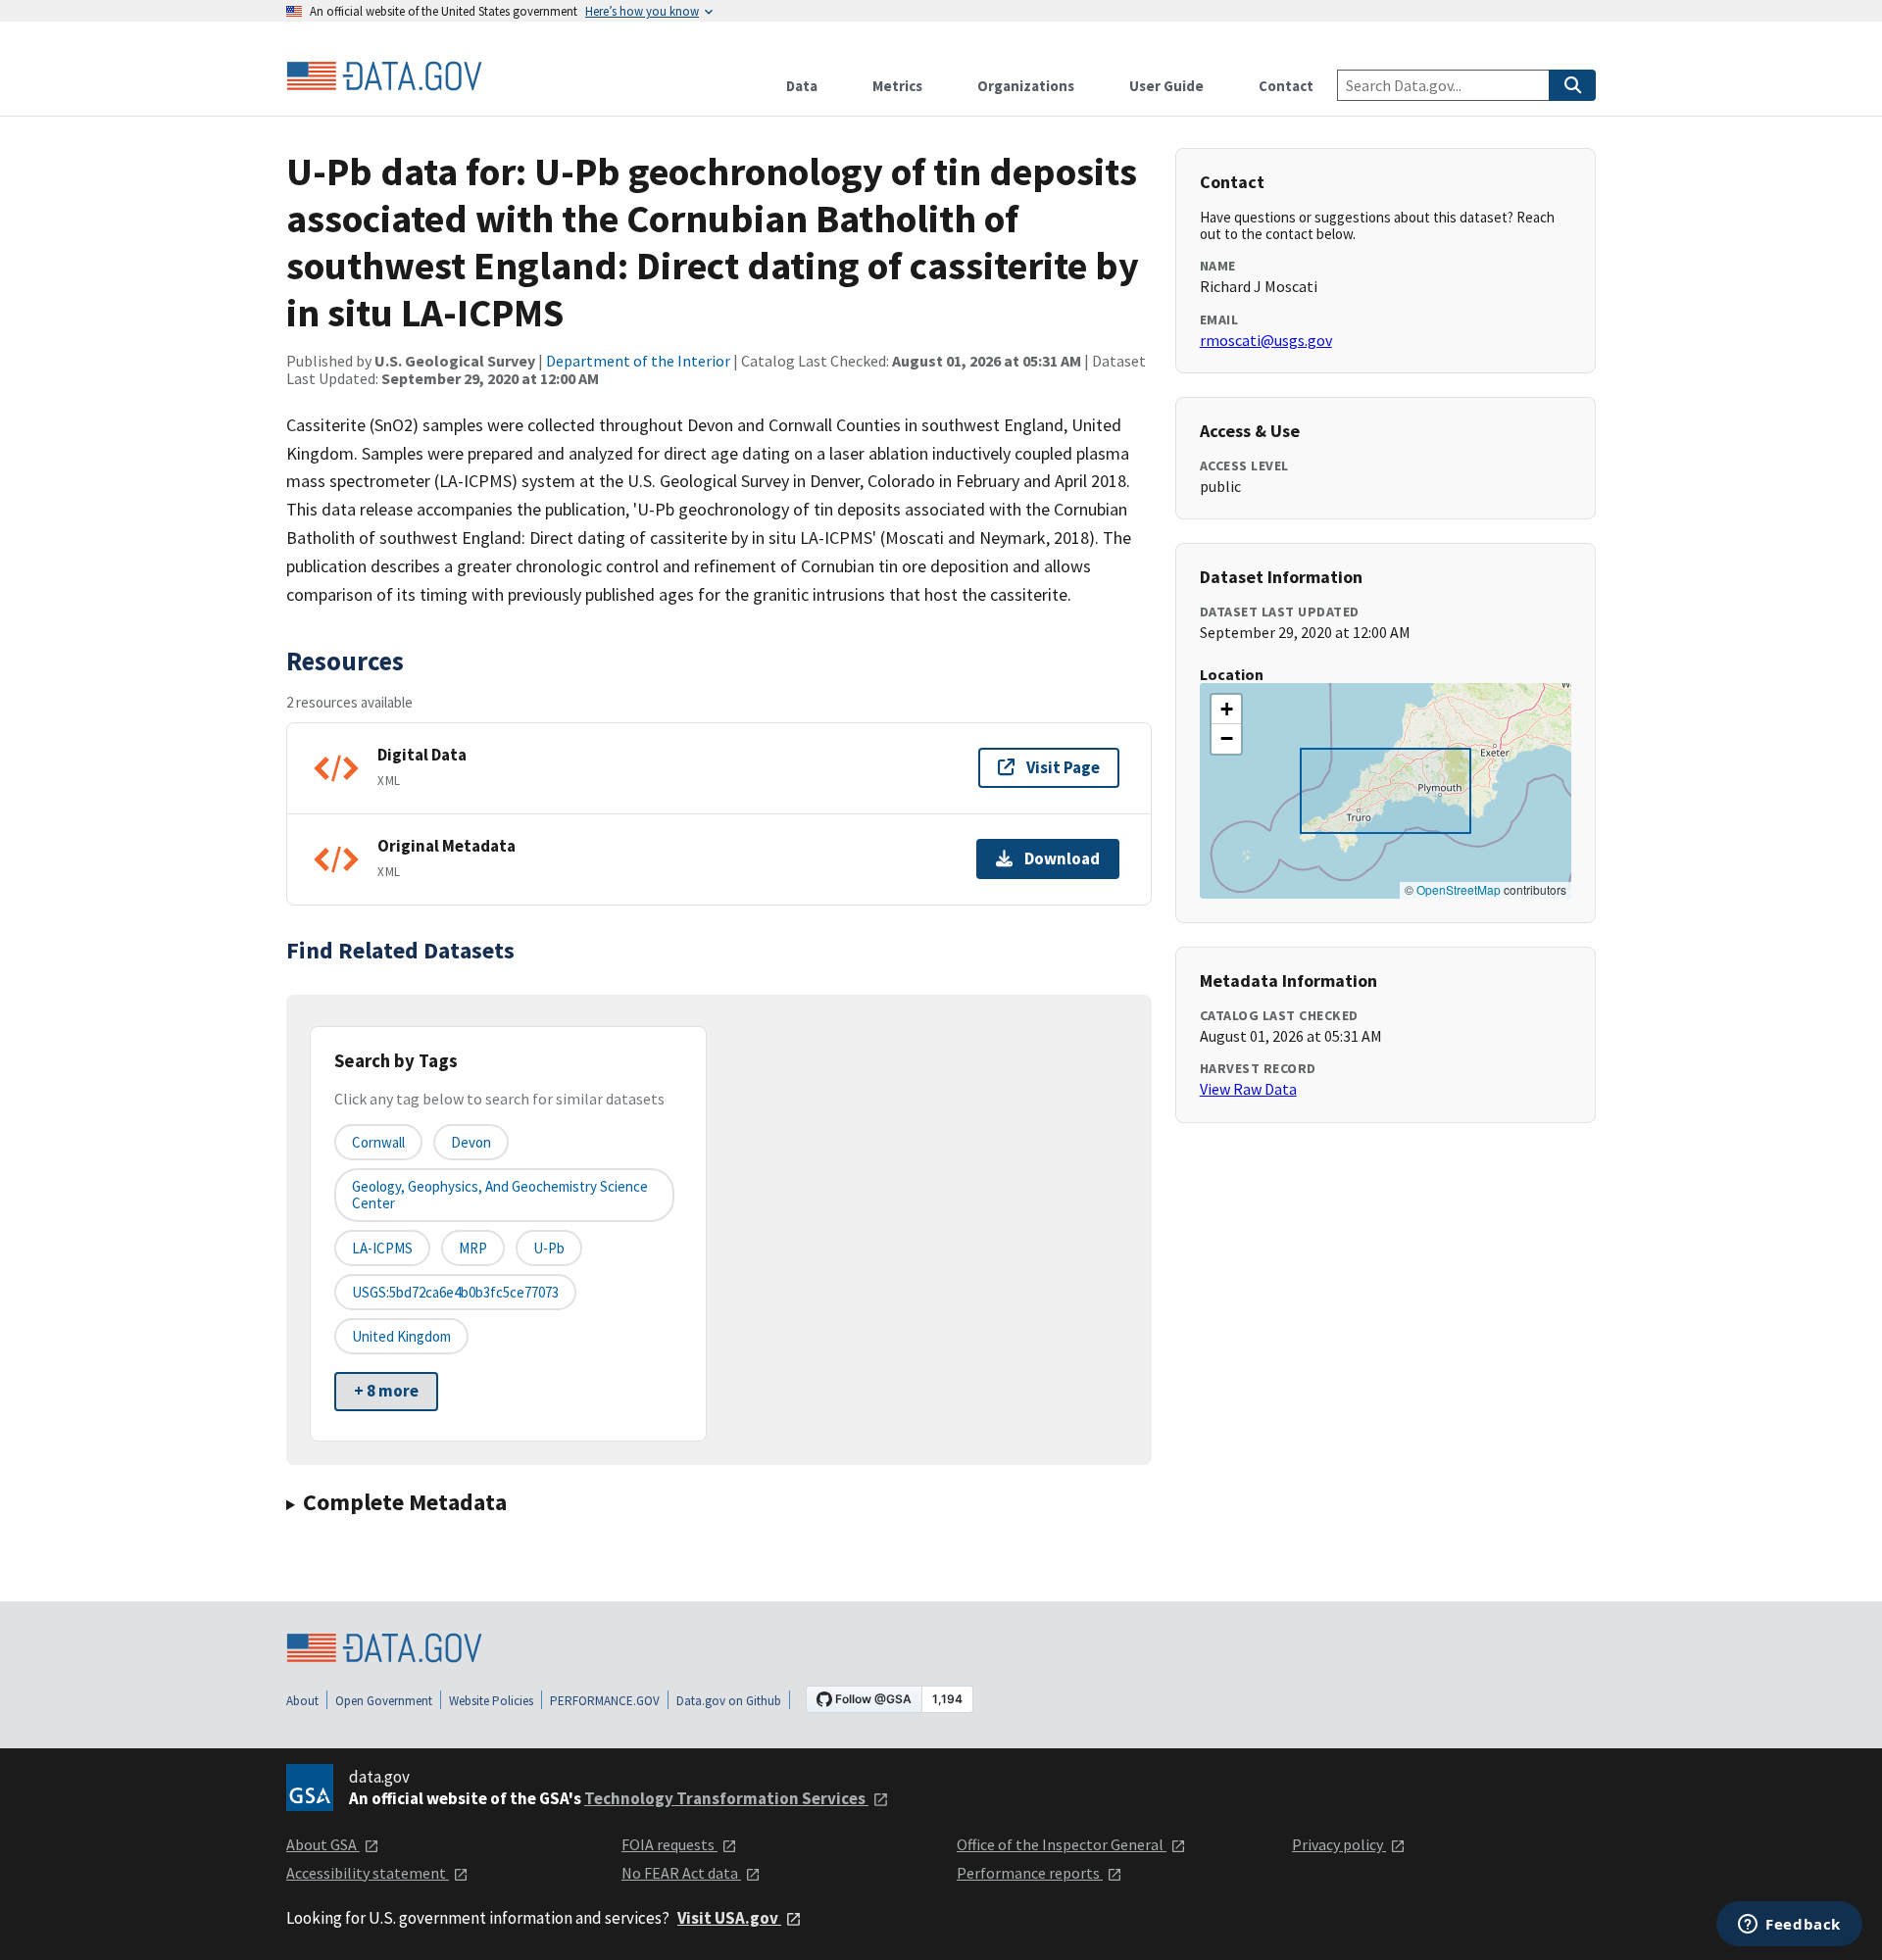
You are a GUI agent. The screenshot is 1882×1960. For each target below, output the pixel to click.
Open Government (384, 1701)
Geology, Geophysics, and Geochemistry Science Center (500, 1195)
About (302, 1701)
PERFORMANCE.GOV (605, 1701)
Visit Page (1063, 767)
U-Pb (549, 1248)
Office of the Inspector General (1062, 1844)
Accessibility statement (368, 1873)
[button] (1226, 710)
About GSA (323, 1844)
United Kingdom (401, 1336)
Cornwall (378, 1142)
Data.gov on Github (729, 1701)
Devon (471, 1142)
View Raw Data (1248, 1089)
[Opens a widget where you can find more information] (1789, 1926)
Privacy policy (1339, 1844)
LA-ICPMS (382, 1248)
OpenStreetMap (1459, 889)
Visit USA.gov (729, 1918)
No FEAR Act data (681, 1873)
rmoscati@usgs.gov (1266, 340)
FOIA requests (669, 1844)
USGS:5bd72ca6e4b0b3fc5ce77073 (455, 1292)
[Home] (384, 76)
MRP (473, 1248)
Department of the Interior (638, 361)
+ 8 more (386, 1391)
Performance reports (1030, 1873)
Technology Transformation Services (726, 1798)
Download (1062, 858)
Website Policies (491, 1701)
